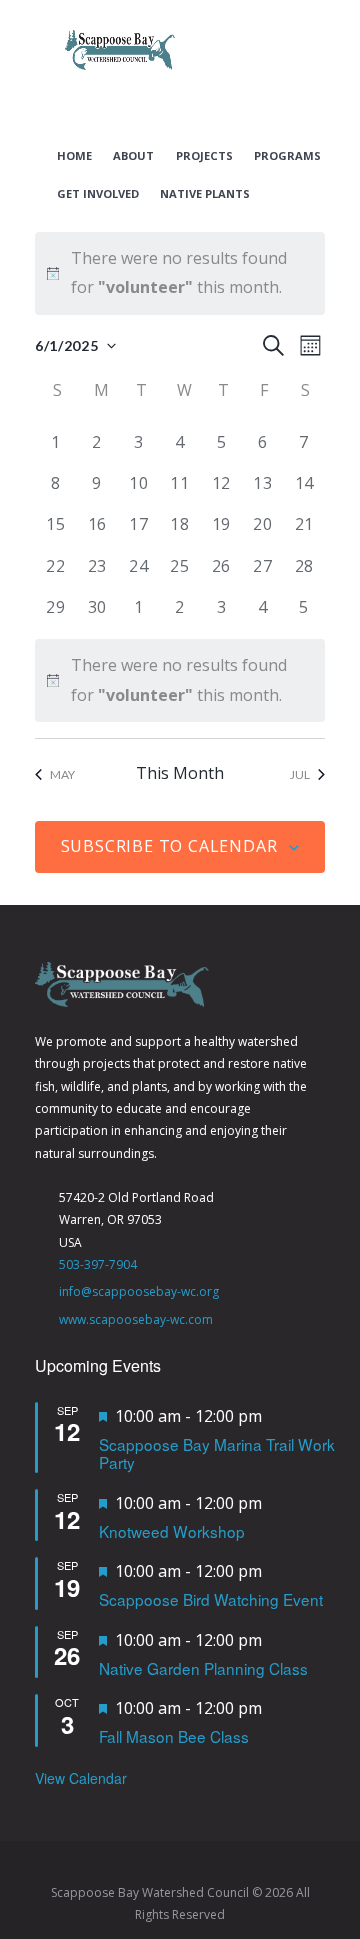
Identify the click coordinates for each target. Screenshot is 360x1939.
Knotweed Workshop (172, 1531)
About (133, 156)
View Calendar (81, 1778)
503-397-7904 (98, 1264)
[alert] (180, 273)
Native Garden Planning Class (203, 1668)
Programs (287, 156)
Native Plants (205, 194)
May (62, 774)
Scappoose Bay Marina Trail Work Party (217, 1453)
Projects (204, 156)
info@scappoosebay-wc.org (139, 1291)
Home (74, 156)
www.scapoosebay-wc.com (136, 1319)
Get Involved (98, 194)
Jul (300, 774)
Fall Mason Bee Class (174, 1736)
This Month (180, 773)
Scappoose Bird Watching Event (211, 1599)
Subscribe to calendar (169, 846)
